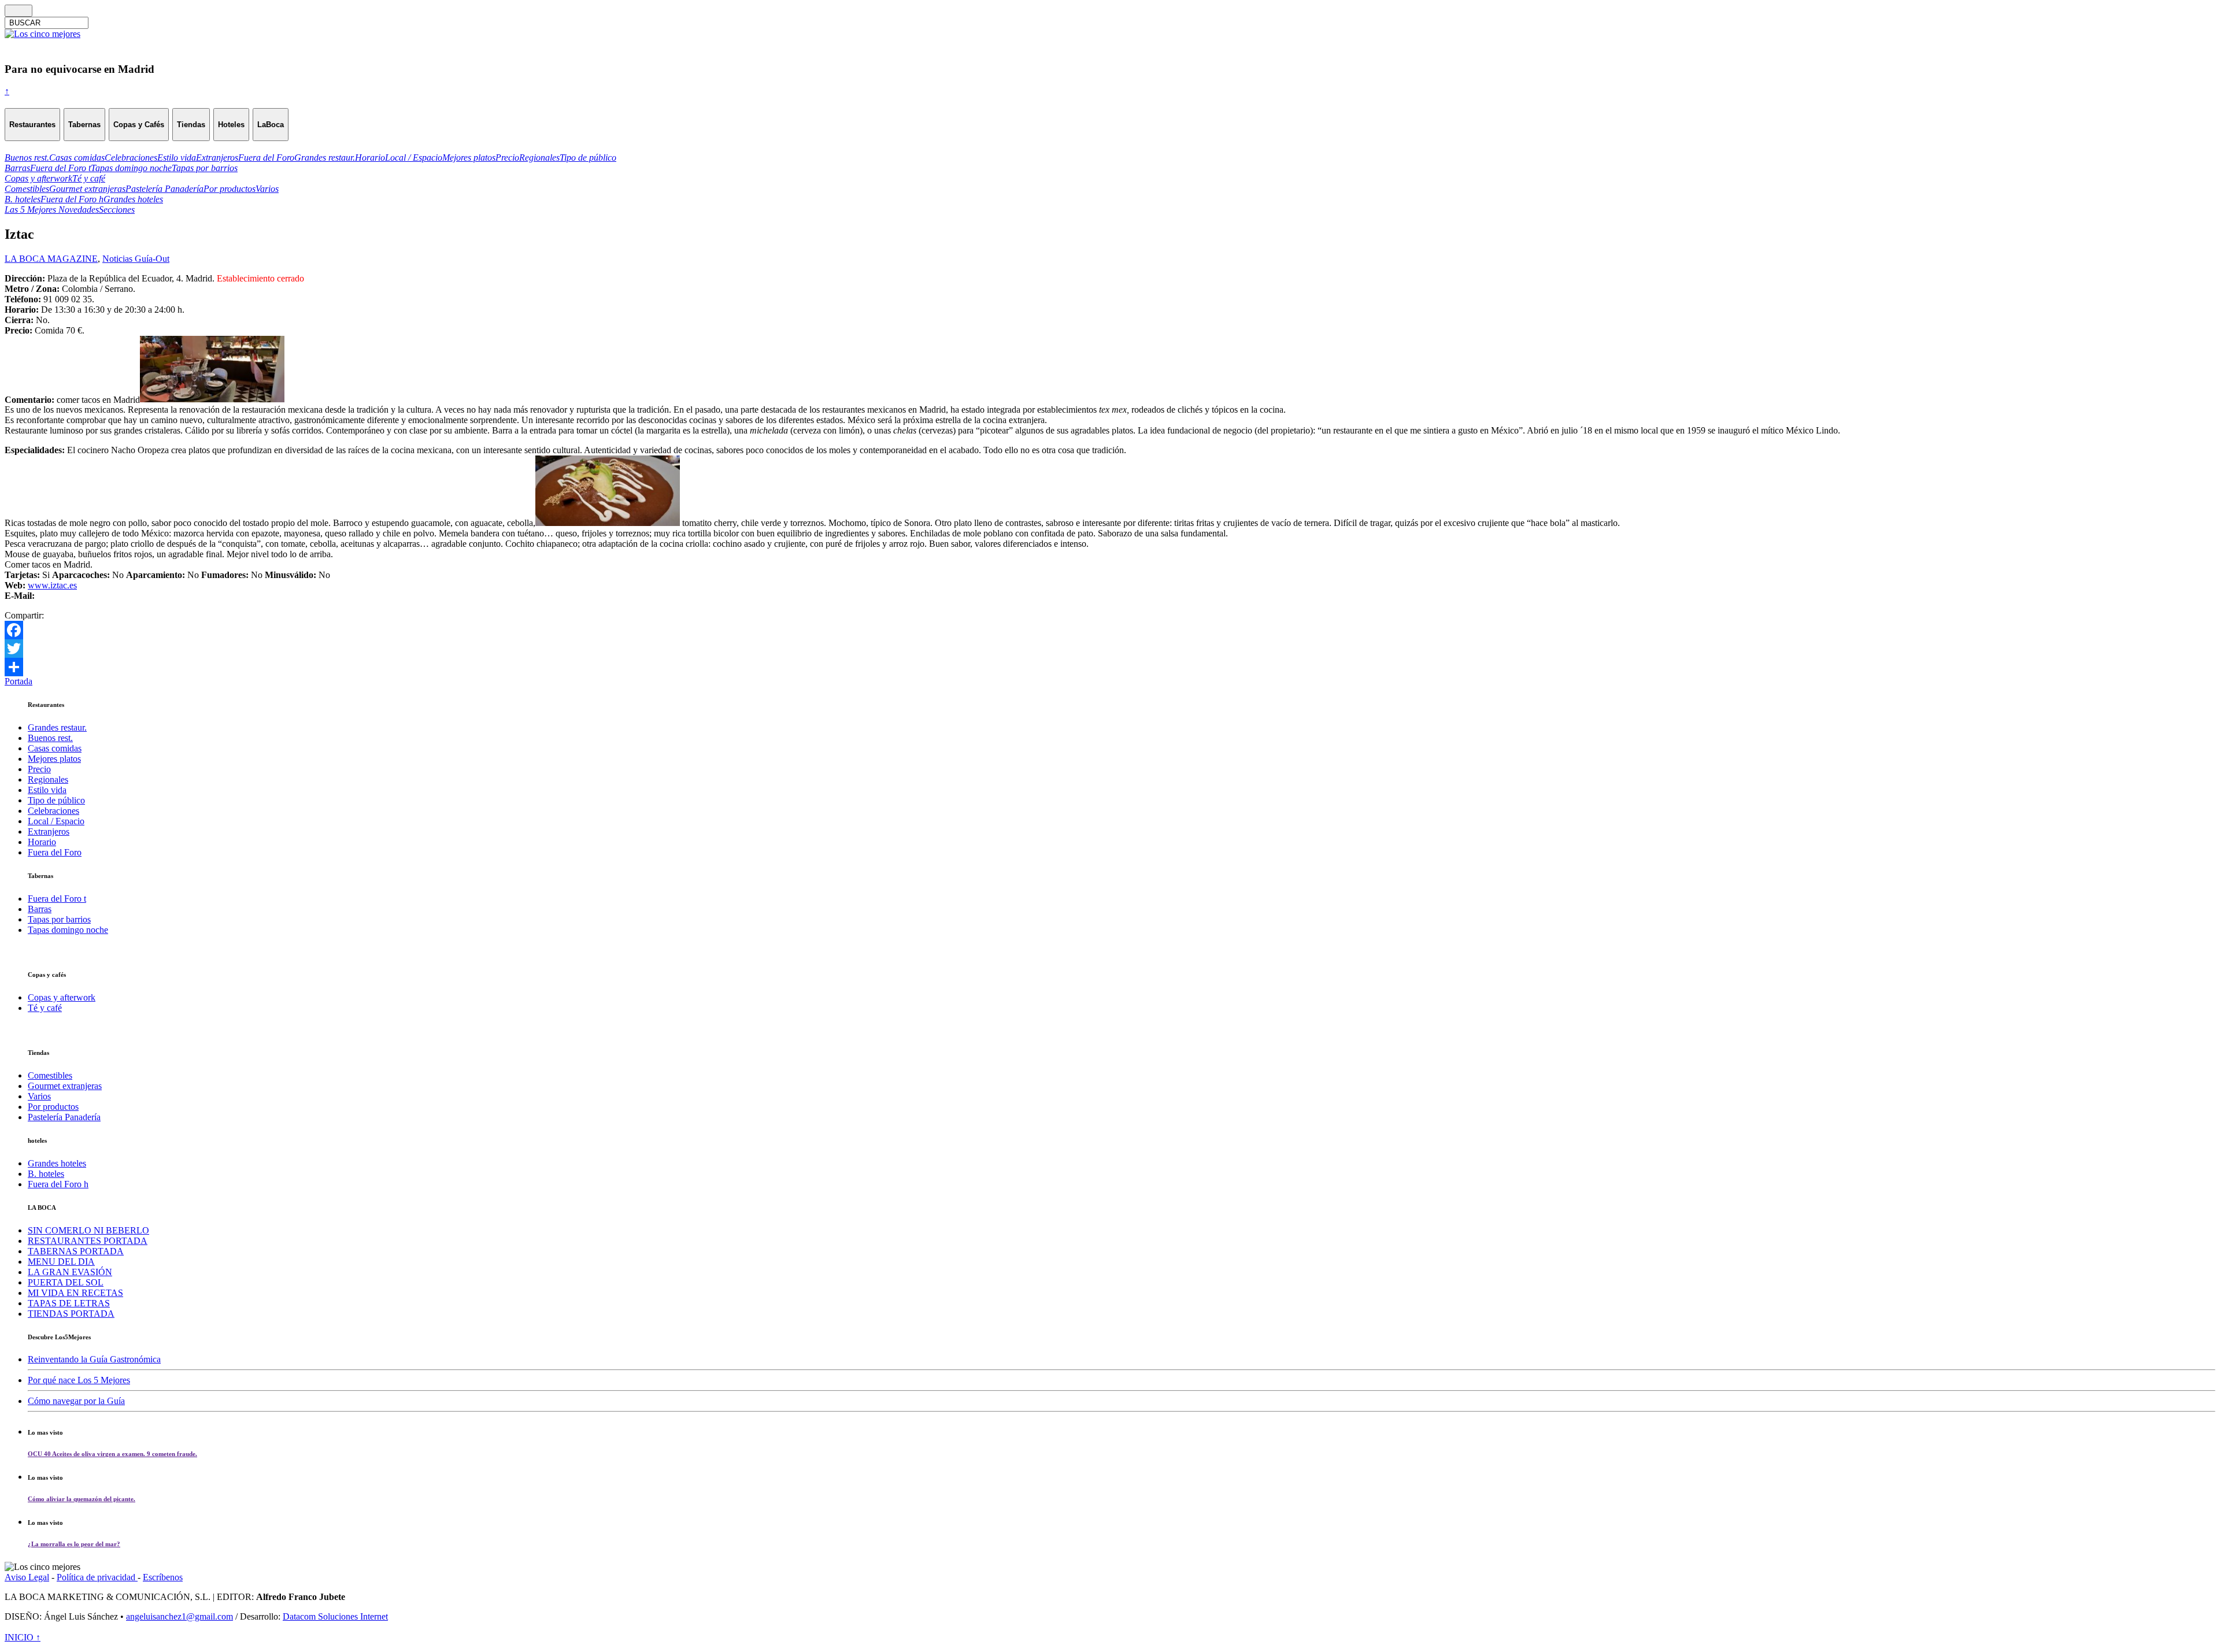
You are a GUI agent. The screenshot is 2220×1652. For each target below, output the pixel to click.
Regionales (48, 779)
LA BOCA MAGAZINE (51, 259)
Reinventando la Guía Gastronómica (94, 1359)
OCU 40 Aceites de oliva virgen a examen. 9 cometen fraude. (112, 1454)
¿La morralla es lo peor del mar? (74, 1544)
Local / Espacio (56, 821)
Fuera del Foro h (58, 1184)
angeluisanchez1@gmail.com (180, 1616)
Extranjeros (49, 831)
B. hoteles (46, 1174)
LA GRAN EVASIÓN (70, 1272)
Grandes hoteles (57, 1163)
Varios (39, 1096)
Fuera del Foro (55, 852)
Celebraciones (53, 811)
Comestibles (50, 1075)
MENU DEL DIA (61, 1262)
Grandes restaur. (57, 727)
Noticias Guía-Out (136, 259)
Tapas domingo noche (68, 930)
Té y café (45, 1008)
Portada (18, 681)
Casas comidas (55, 748)
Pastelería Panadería (64, 1117)
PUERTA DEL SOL (66, 1282)
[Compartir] (1110, 667)
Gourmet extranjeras (65, 1086)
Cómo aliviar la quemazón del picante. (82, 1499)
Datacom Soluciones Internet (335, 1616)
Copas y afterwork (62, 997)
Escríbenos (163, 1577)
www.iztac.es (52, 585)
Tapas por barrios (59, 919)
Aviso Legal (27, 1577)
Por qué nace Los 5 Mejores (79, 1380)
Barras (40, 909)
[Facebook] (1110, 630)
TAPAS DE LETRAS (69, 1303)
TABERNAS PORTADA (76, 1251)
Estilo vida (47, 790)
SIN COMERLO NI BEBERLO (88, 1230)
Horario (42, 842)
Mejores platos (54, 759)
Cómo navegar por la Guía (76, 1401)
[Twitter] (1110, 649)
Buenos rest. (50, 738)
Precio (39, 769)
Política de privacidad (97, 1577)
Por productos (53, 1107)
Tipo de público (56, 800)
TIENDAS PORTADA (71, 1314)
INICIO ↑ (23, 1637)
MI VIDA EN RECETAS (75, 1293)
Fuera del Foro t (57, 899)
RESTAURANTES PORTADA (88, 1241)
